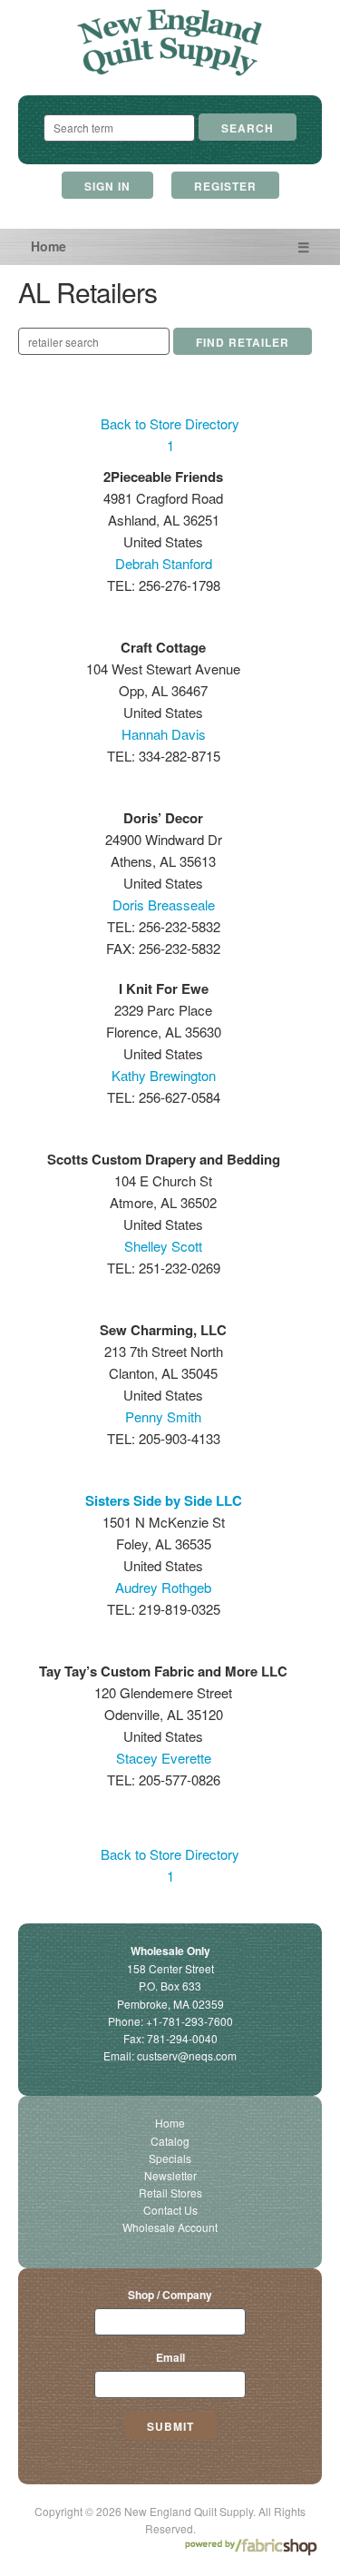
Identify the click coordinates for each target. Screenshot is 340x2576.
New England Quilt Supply (170, 43)
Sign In (107, 186)
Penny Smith (163, 1416)
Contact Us (170, 2210)
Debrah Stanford (164, 563)
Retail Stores (170, 2193)
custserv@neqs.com (187, 2055)
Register (225, 186)
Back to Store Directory (170, 423)
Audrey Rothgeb (163, 1587)
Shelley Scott (163, 1246)
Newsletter (170, 2175)
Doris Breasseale (164, 905)
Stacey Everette (164, 1758)
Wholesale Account (170, 2227)
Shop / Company (170, 2295)
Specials (170, 2158)
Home (49, 246)
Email (170, 2357)
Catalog (170, 2141)
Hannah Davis (164, 734)
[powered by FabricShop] (251, 2547)
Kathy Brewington (164, 1075)
